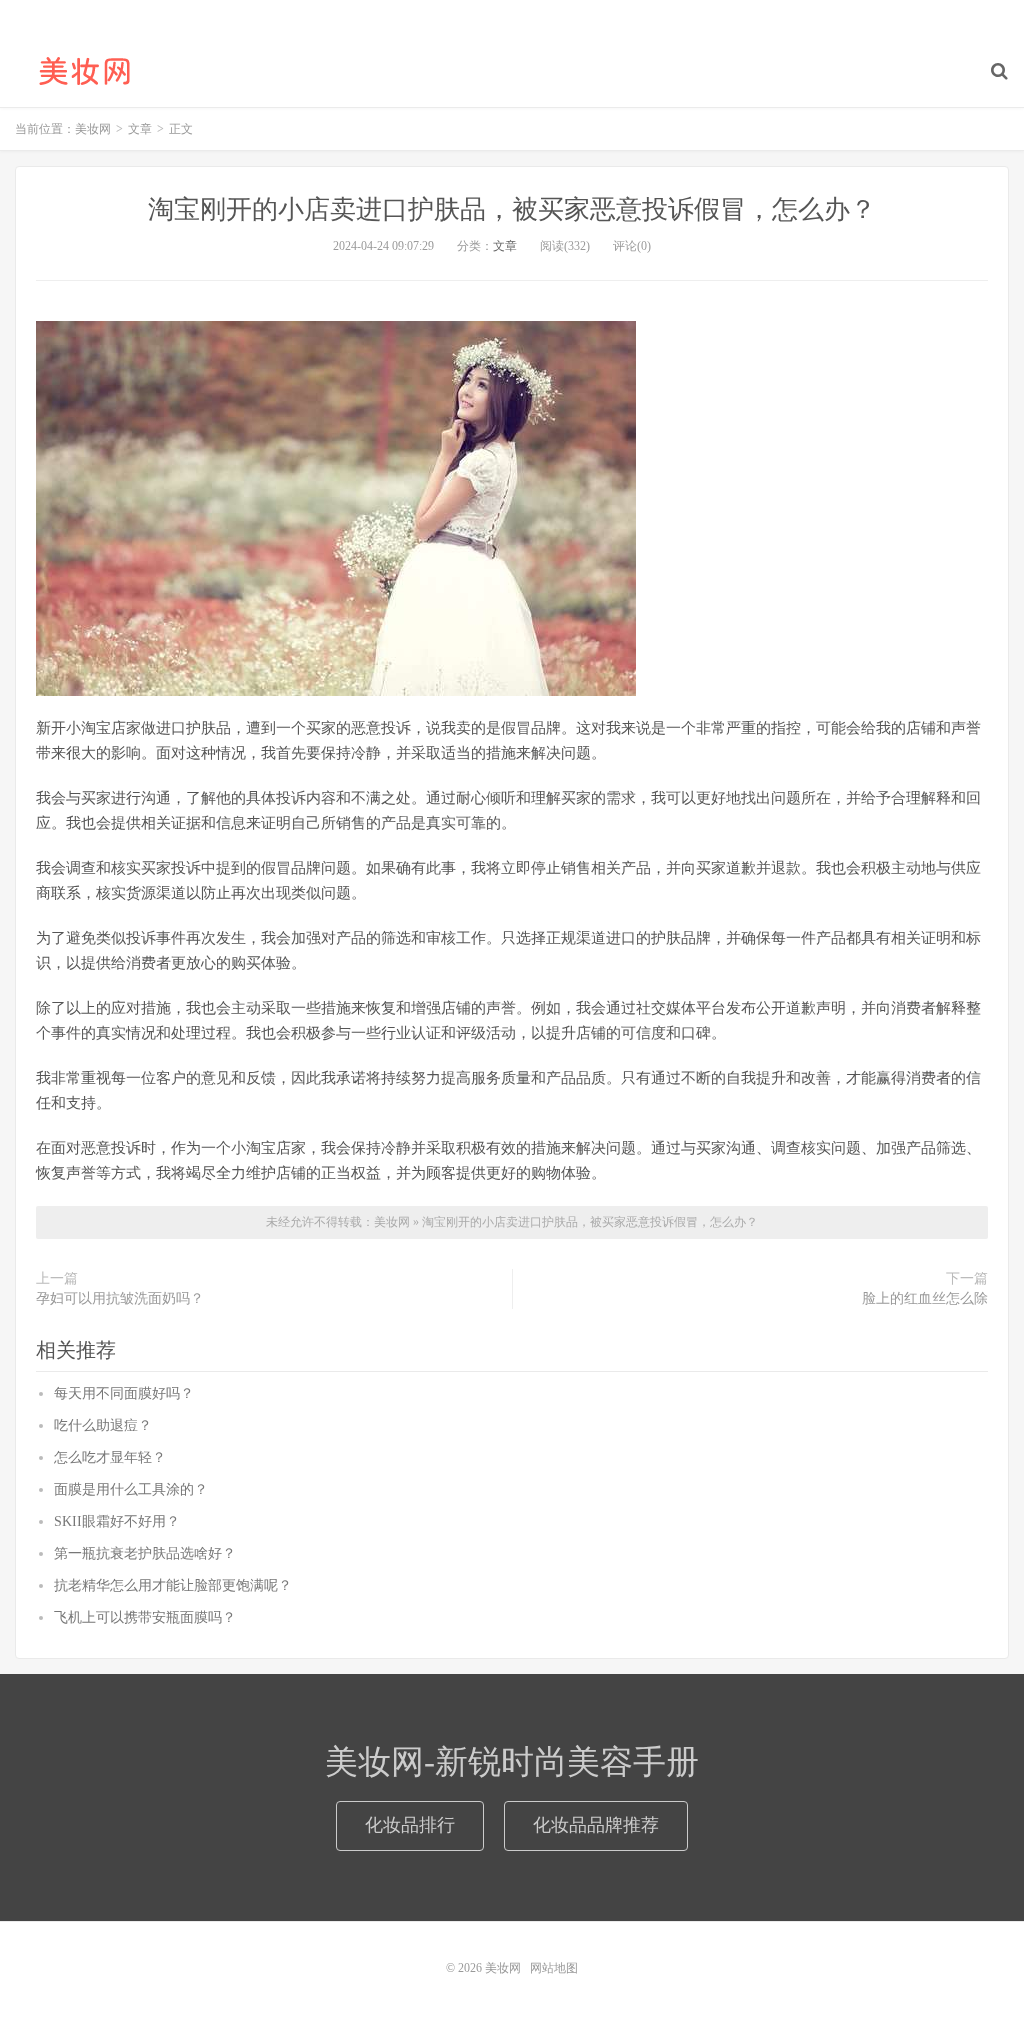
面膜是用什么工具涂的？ (131, 1489)
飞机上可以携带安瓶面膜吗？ (145, 1617)
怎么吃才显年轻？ (110, 1457)
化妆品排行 (410, 1825)
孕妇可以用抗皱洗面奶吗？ (120, 1298)
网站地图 (554, 1968)
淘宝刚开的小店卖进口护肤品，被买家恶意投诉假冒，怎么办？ (512, 209)
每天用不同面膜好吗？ (124, 1393)
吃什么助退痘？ (103, 1425)
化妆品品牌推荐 (596, 1825)
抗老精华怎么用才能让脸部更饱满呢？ (173, 1585)
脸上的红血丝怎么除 (925, 1298)
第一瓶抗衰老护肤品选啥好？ (145, 1553)
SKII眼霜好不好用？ (117, 1521)
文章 (505, 246)
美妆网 (85, 71)
